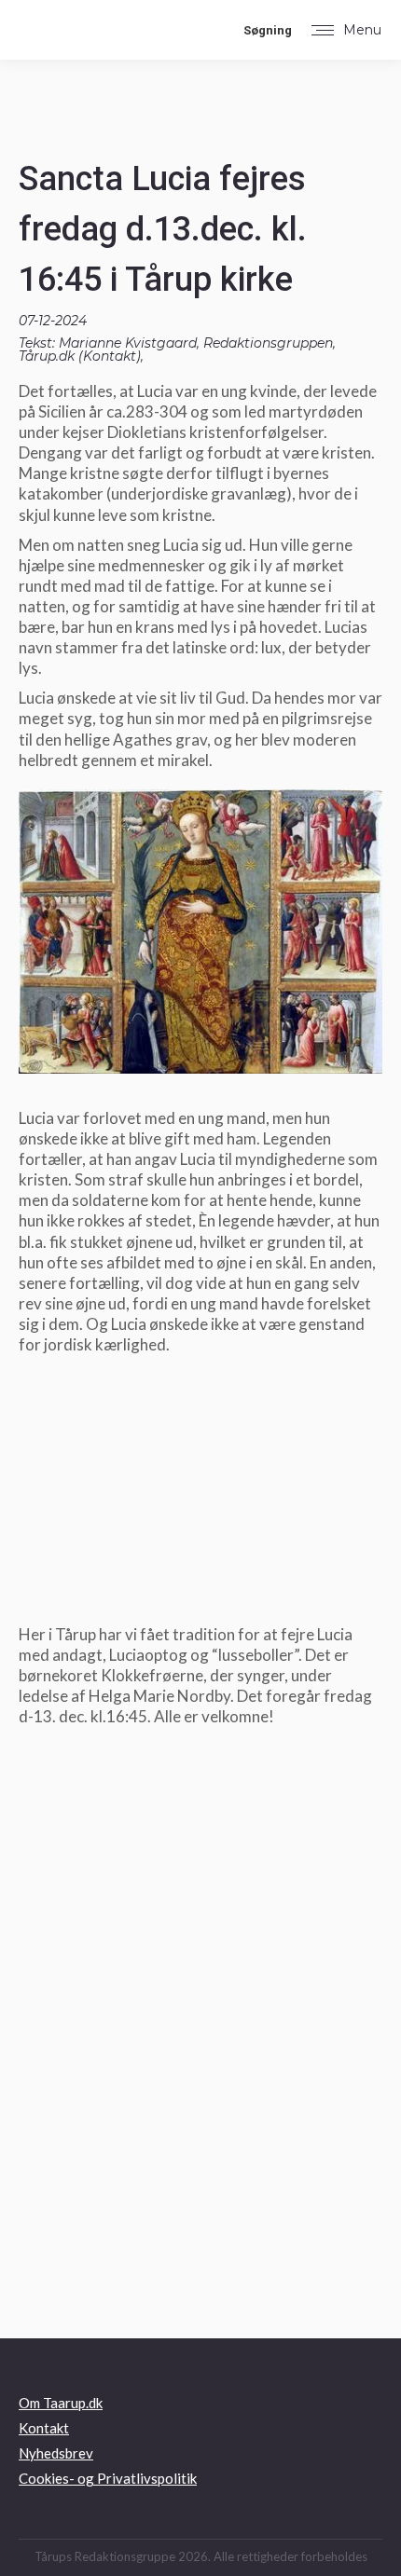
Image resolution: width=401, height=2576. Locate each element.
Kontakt (110, 356)
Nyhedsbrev (56, 2453)
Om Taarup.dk (61, 2403)
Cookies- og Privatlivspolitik (108, 2478)
